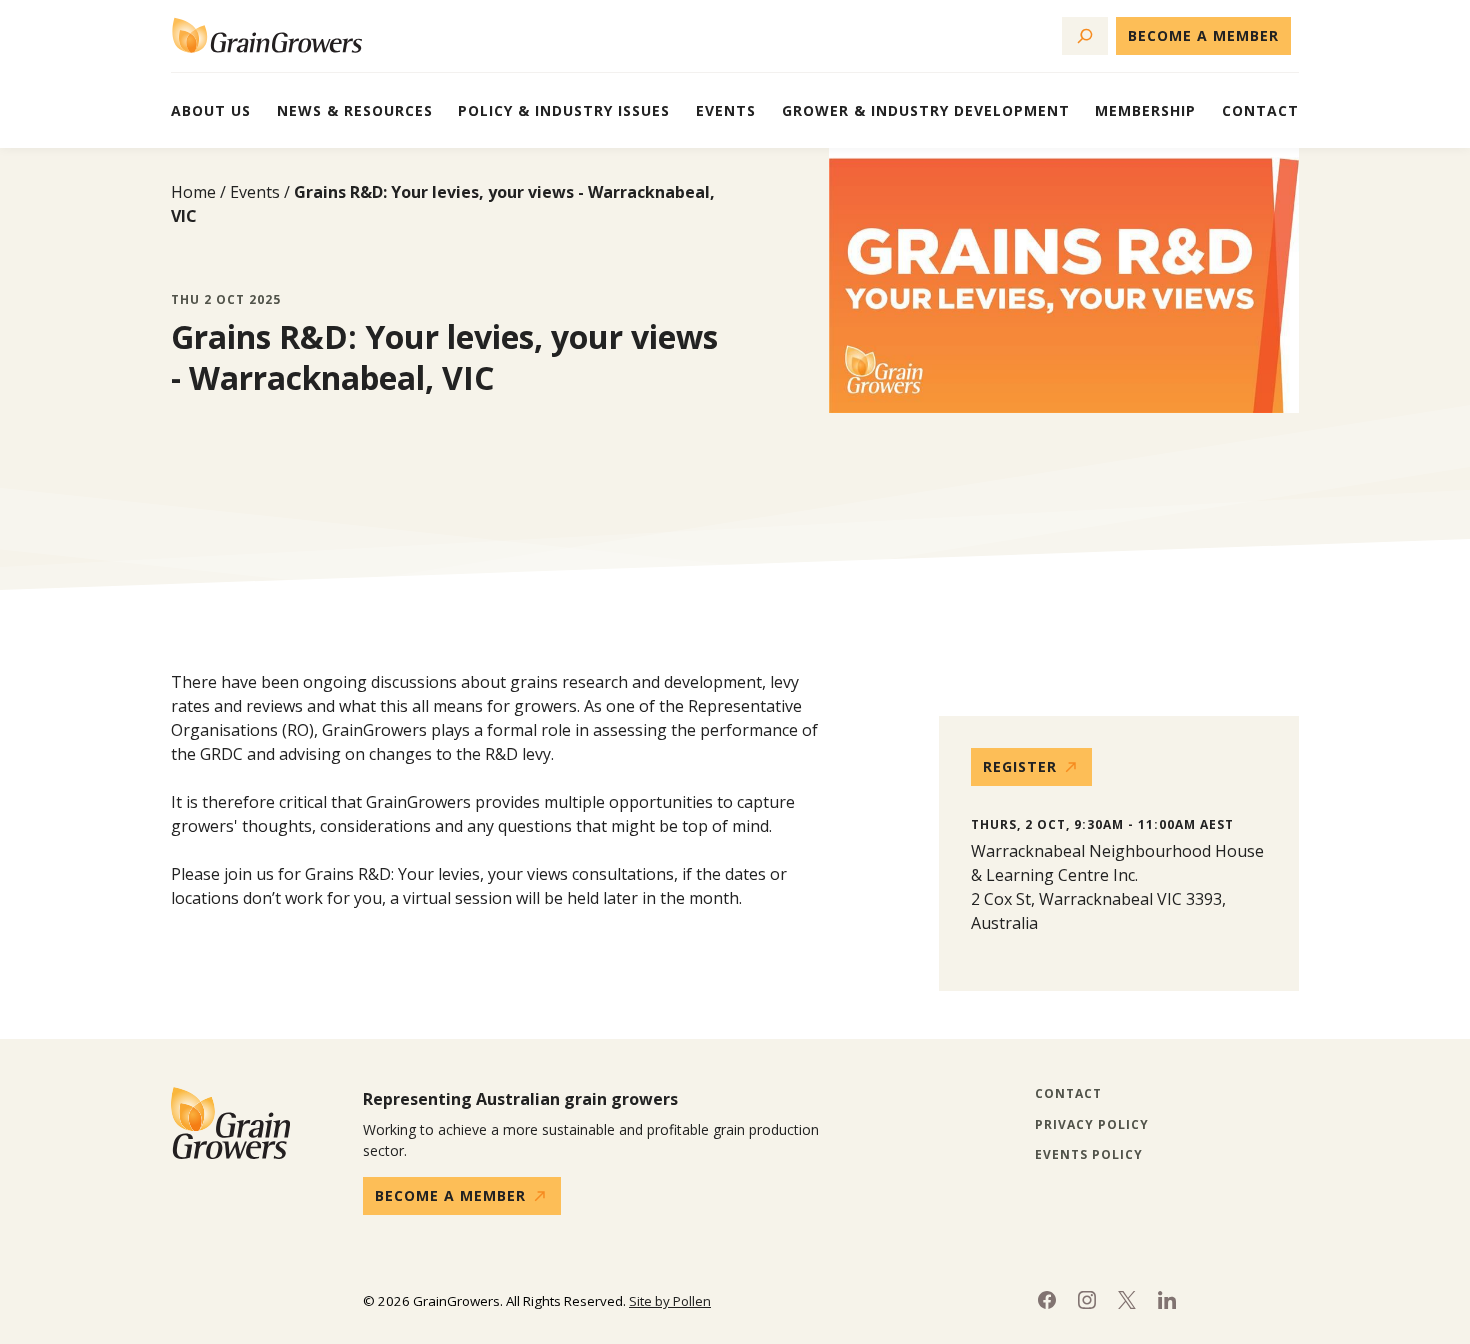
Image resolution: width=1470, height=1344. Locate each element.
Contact (1260, 110)
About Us (211, 110)
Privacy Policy (1092, 1125)
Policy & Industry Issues (564, 110)
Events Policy (1089, 1155)
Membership (1145, 110)
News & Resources (355, 110)
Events (726, 110)
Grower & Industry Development (926, 110)
